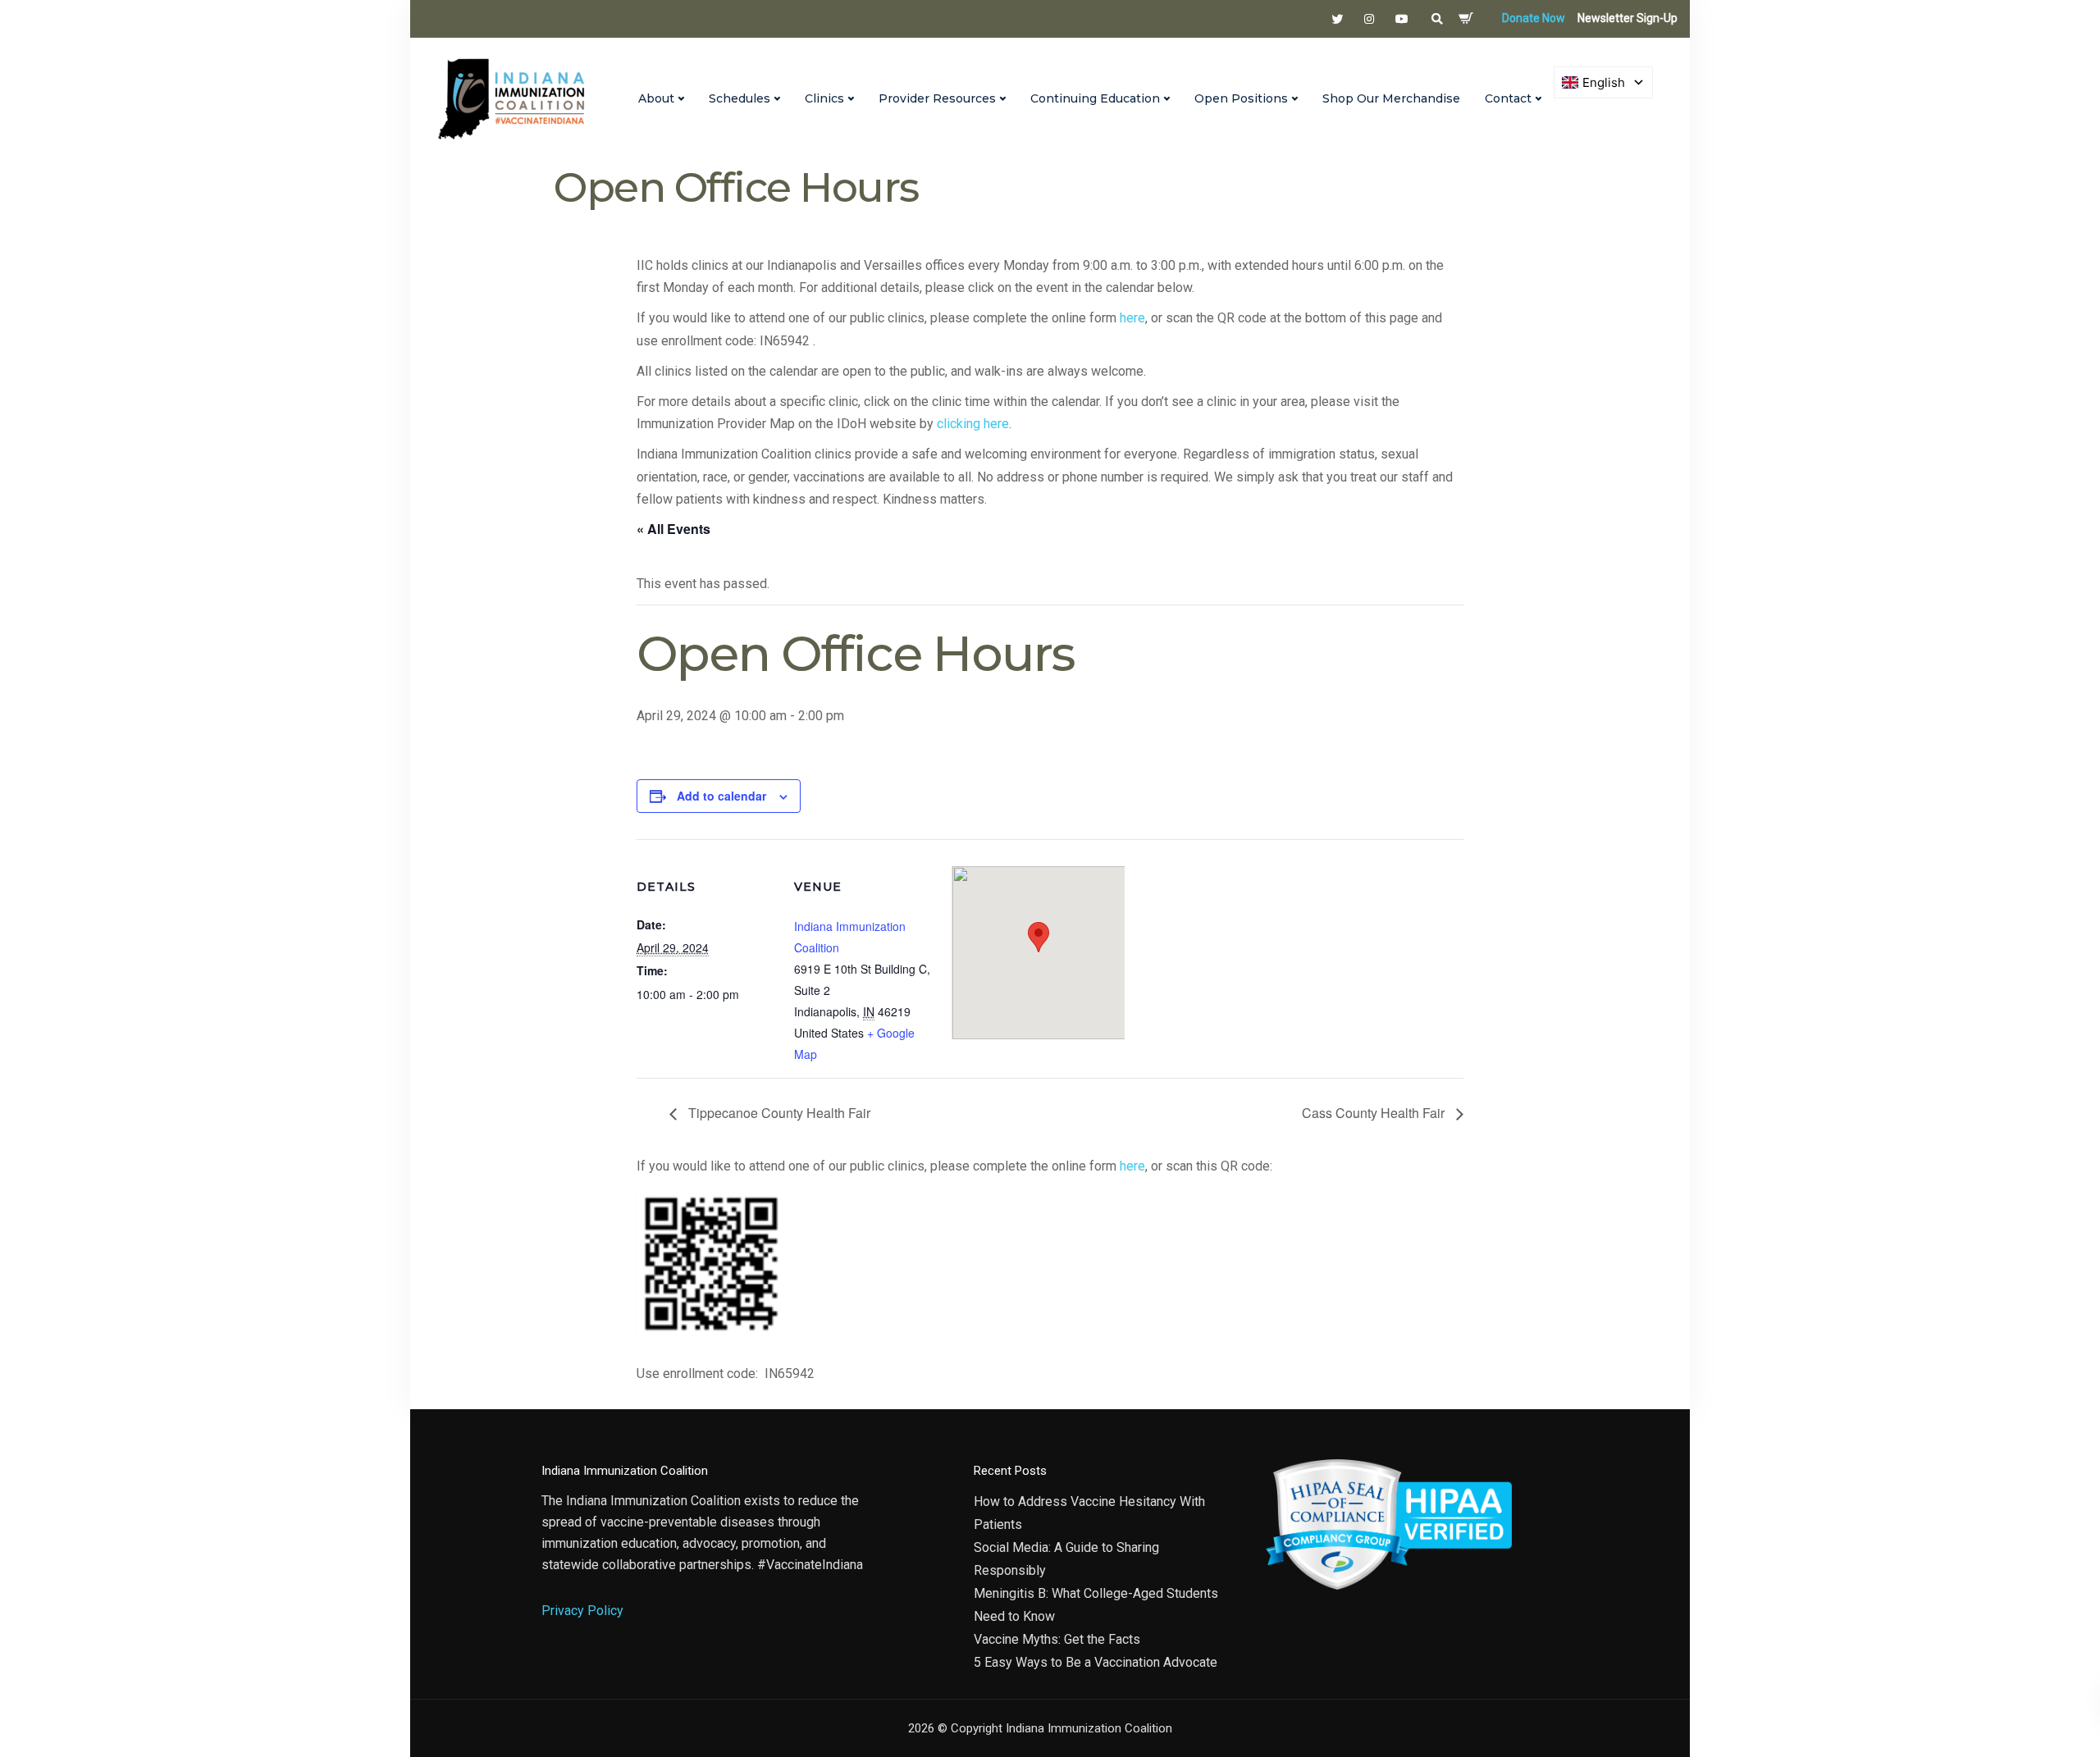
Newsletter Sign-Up (1627, 18)
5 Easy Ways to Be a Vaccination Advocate (1096, 1662)
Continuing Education (1095, 98)
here (1132, 318)
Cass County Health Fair (1375, 1113)
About (656, 98)
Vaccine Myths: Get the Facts (1057, 1639)
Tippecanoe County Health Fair (778, 1113)
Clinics (824, 98)
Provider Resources (937, 98)
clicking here (973, 424)
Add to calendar (721, 796)
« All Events (673, 529)
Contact (1508, 98)
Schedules (740, 98)
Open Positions (1241, 98)
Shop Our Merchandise (1391, 98)
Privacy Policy (582, 1611)
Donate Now (1534, 18)
